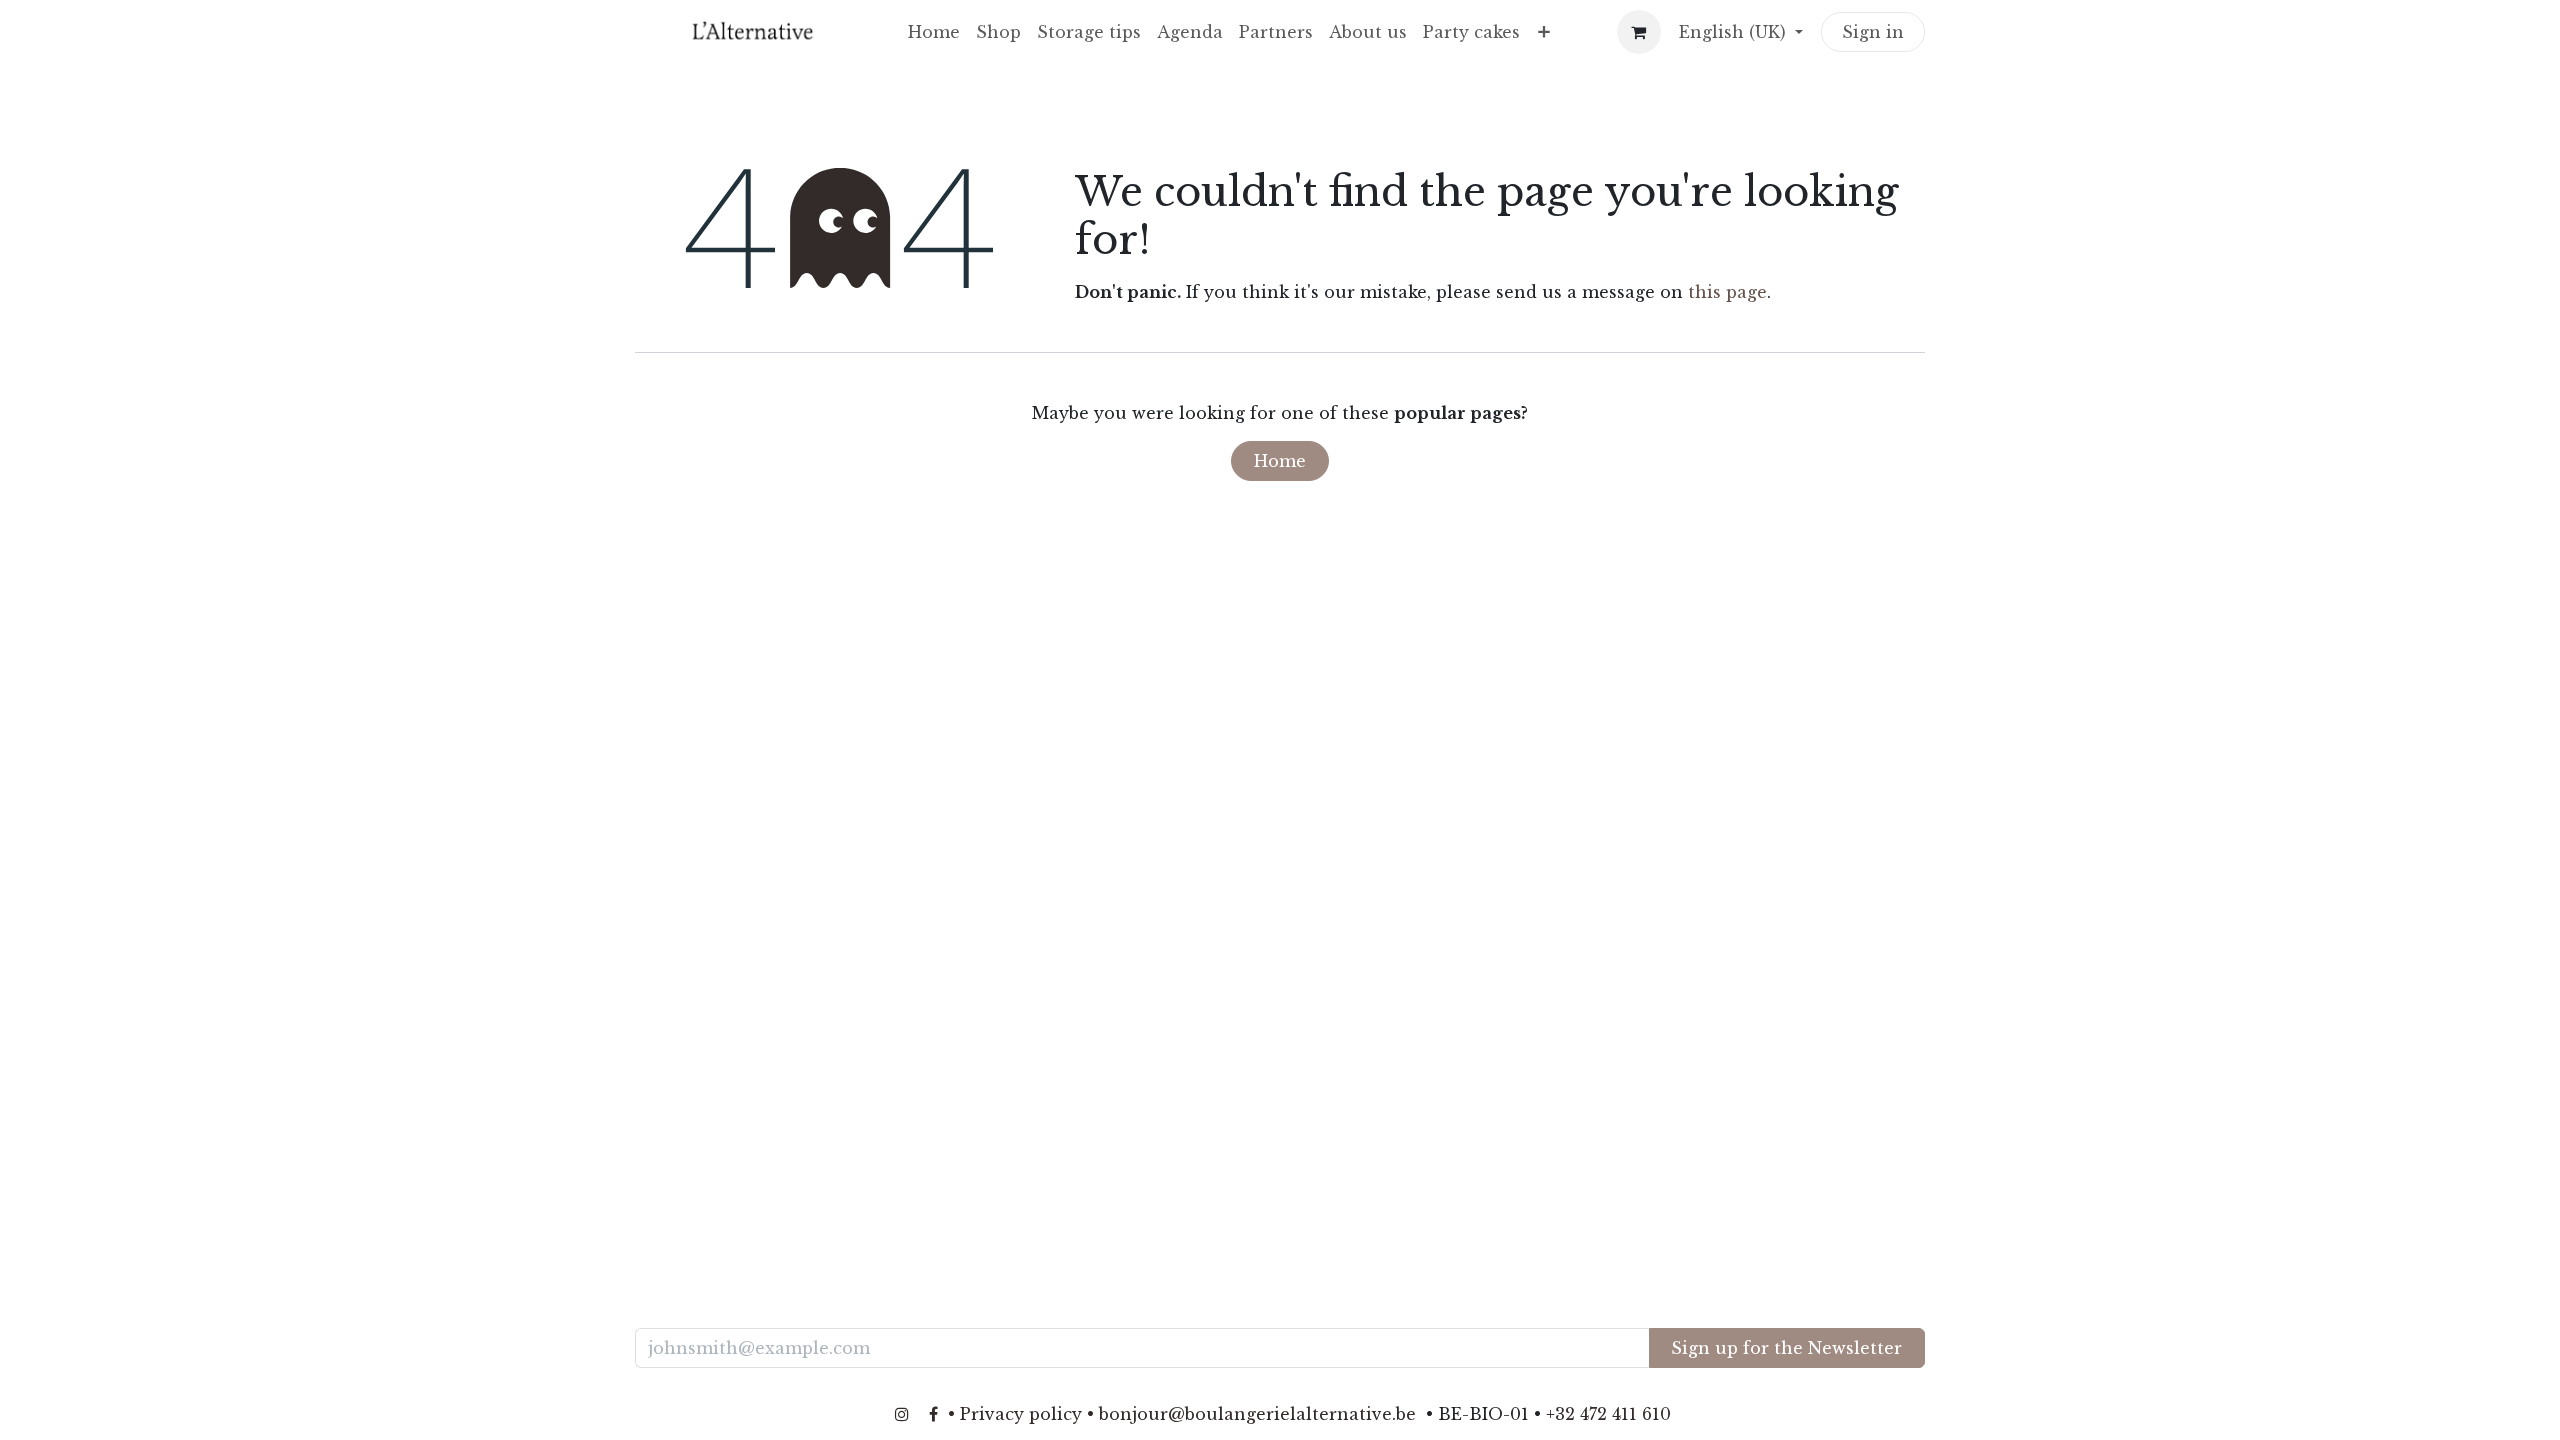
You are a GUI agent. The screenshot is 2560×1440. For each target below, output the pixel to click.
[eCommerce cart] (1639, 32)
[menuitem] (934, 32)
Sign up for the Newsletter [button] (1786, 1348)
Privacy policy (1021, 1414)
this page (1727, 292)
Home (1280, 461)
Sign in (1873, 32)
